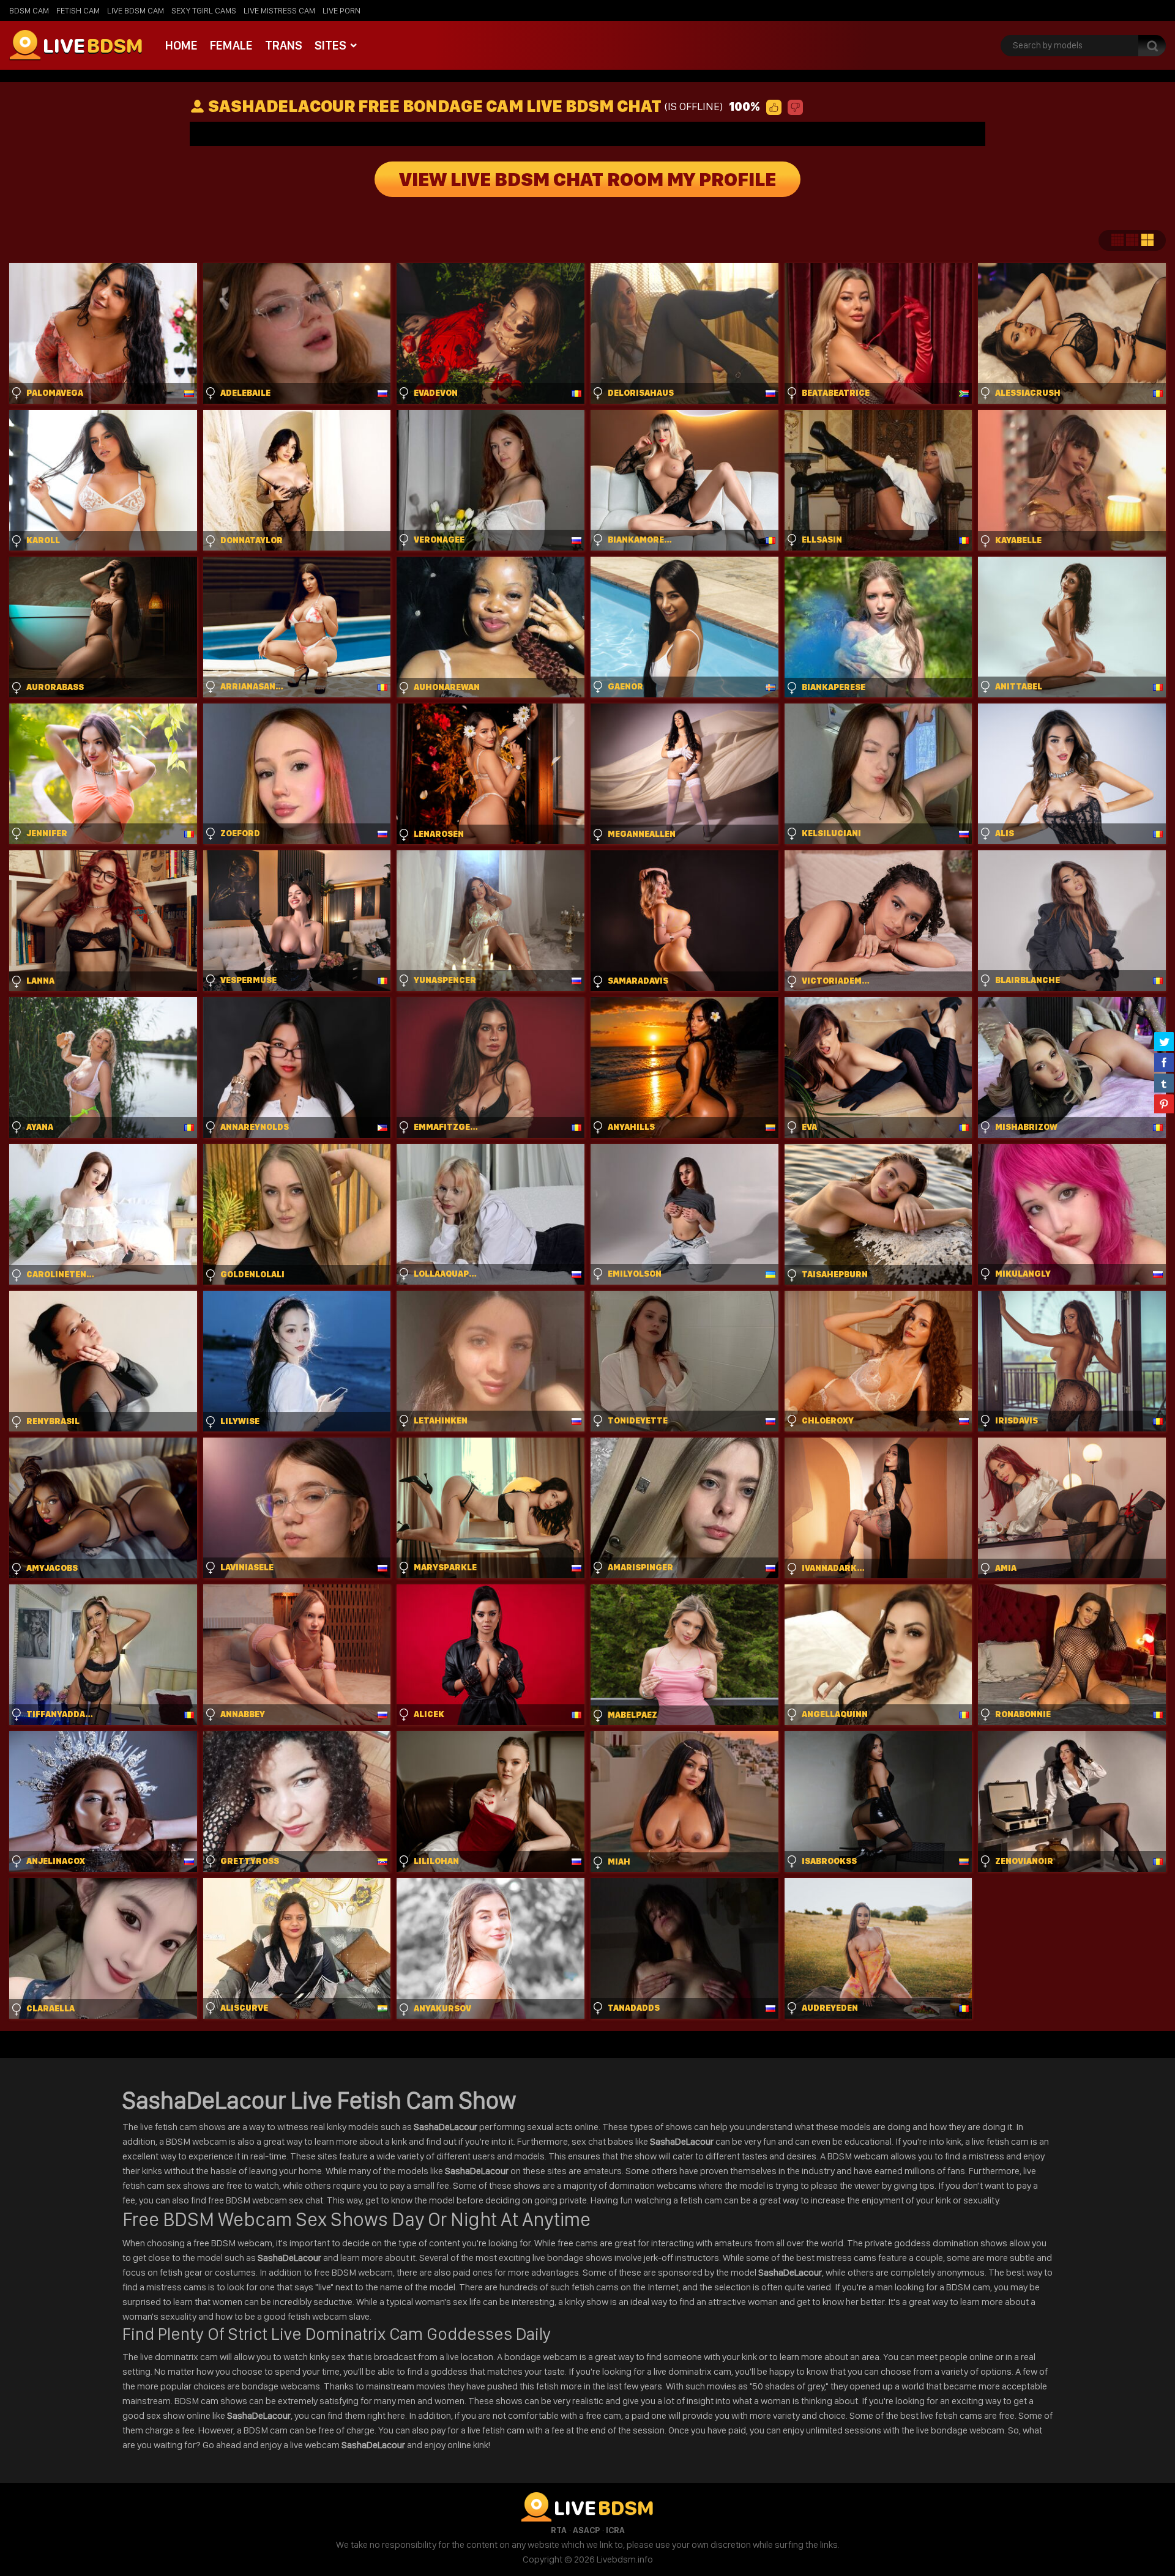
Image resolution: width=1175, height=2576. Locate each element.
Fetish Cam (78, 10)
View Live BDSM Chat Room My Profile (587, 179)
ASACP (586, 2530)
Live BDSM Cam (136, 10)
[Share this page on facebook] (1164, 1062)
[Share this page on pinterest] (1164, 1104)
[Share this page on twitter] (1164, 1041)
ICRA (615, 2530)
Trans (284, 45)
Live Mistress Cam (279, 10)
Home (181, 45)
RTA (559, 2530)
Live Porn (341, 10)
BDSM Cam (29, 10)
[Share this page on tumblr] (1164, 1083)
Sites (330, 45)
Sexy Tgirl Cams (204, 10)
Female (231, 45)
